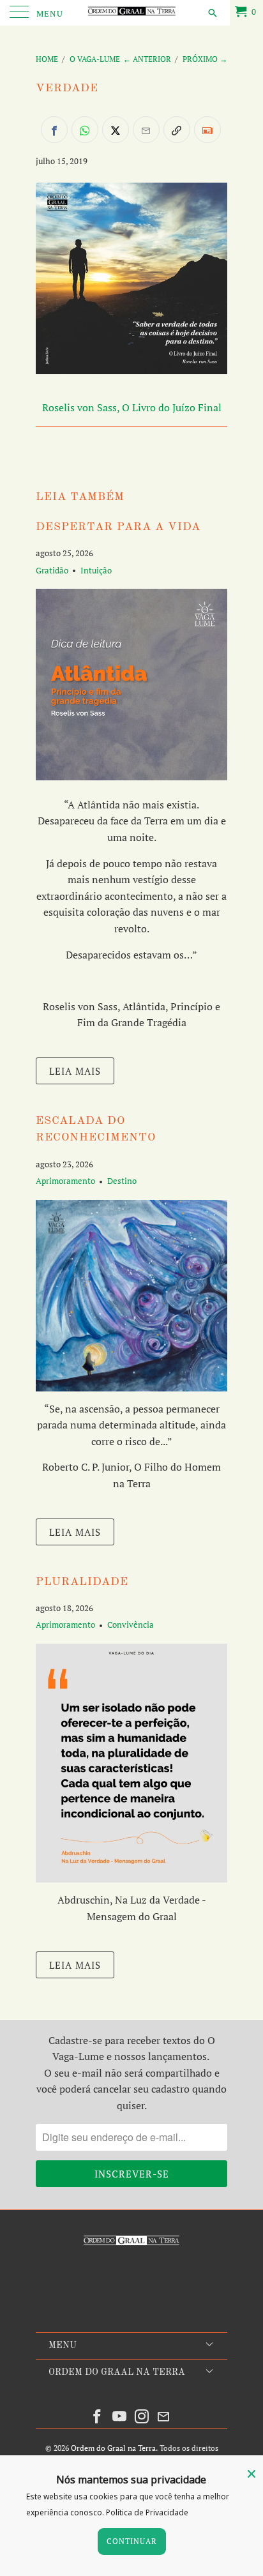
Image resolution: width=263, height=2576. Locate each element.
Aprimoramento (65, 1181)
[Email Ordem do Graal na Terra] (164, 2417)
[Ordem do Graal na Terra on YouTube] (120, 2417)
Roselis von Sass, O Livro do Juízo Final (132, 407)
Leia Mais (75, 1071)
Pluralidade (82, 1582)
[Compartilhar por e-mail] (146, 130)
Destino (122, 1181)
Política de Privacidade (147, 2512)
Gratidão (52, 570)
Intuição (96, 570)
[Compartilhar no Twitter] (116, 130)
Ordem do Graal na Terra (113, 2448)
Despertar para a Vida (118, 527)
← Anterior (147, 59)
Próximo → (205, 59)
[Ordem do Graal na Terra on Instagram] (142, 2417)
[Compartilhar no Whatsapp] (85, 130)
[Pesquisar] (212, 12)
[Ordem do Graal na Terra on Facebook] (98, 2417)
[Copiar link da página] (177, 130)
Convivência (131, 1625)
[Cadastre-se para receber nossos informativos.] (207, 130)
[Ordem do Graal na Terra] (131, 13)
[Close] (252, 2474)
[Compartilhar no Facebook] (54, 130)
